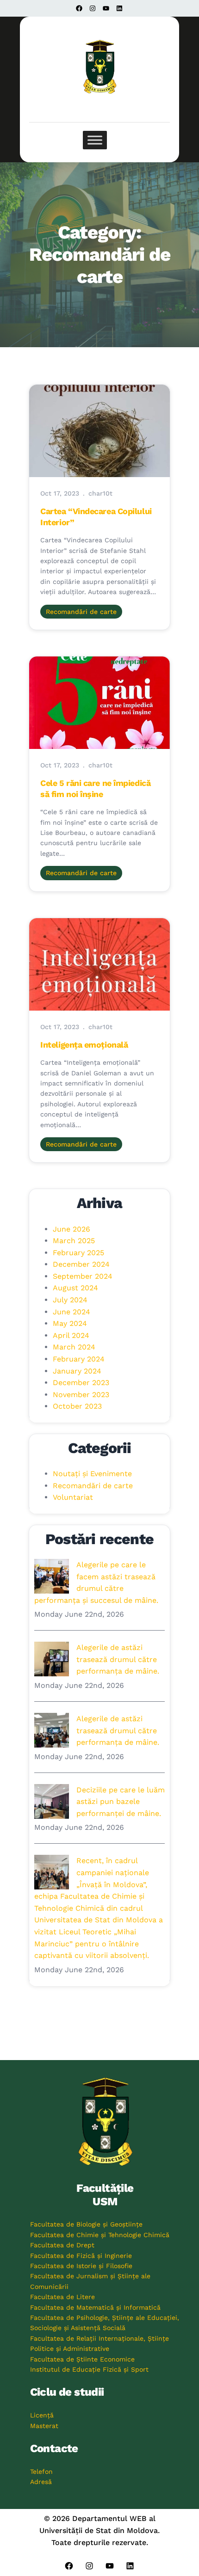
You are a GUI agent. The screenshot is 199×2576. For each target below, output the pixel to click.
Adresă (41, 2482)
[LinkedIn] (119, 8)
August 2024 (75, 1288)
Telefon (41, 2472)
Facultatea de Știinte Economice (82, 2359)
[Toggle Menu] (95, 140)
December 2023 (81, 1383)
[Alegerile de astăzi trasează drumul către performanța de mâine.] (52, 1659)
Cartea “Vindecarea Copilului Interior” (96, 516)
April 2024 (71, 1335)
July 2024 (70, 1300)
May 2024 (70, 1323)
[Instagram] (93, 8)
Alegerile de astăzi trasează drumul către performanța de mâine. (118, 1659)
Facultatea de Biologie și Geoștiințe (86, 2224)
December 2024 (81, 1264)
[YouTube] (106, 8)
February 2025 (78, 1253)
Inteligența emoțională (84, 1045)
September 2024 (83, 1276)
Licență (42, 2415)
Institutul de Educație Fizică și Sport (89, 2369)
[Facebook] (79, 8)
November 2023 (81, 1395)
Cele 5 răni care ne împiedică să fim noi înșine (95, 788)
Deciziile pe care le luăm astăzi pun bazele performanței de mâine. (121, 1802)
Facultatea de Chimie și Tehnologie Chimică (100, 2235)
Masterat (44, 2426)
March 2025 (74, 1241)
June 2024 (72, 1312)
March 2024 (74, 1347)
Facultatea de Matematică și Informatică (95, 2307)
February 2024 (79, 1359)
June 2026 (72, 1229)
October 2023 (77, 1406)
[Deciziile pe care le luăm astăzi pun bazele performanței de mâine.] (52, 1801)
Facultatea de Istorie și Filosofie (81, 2266)
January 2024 (77, 1371)
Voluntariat (73, 1497)
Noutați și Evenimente (92, 1474)
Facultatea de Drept (62, 2245)
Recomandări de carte (81, 612)
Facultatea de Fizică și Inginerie (81, 2256)
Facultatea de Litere (62, 2297)
